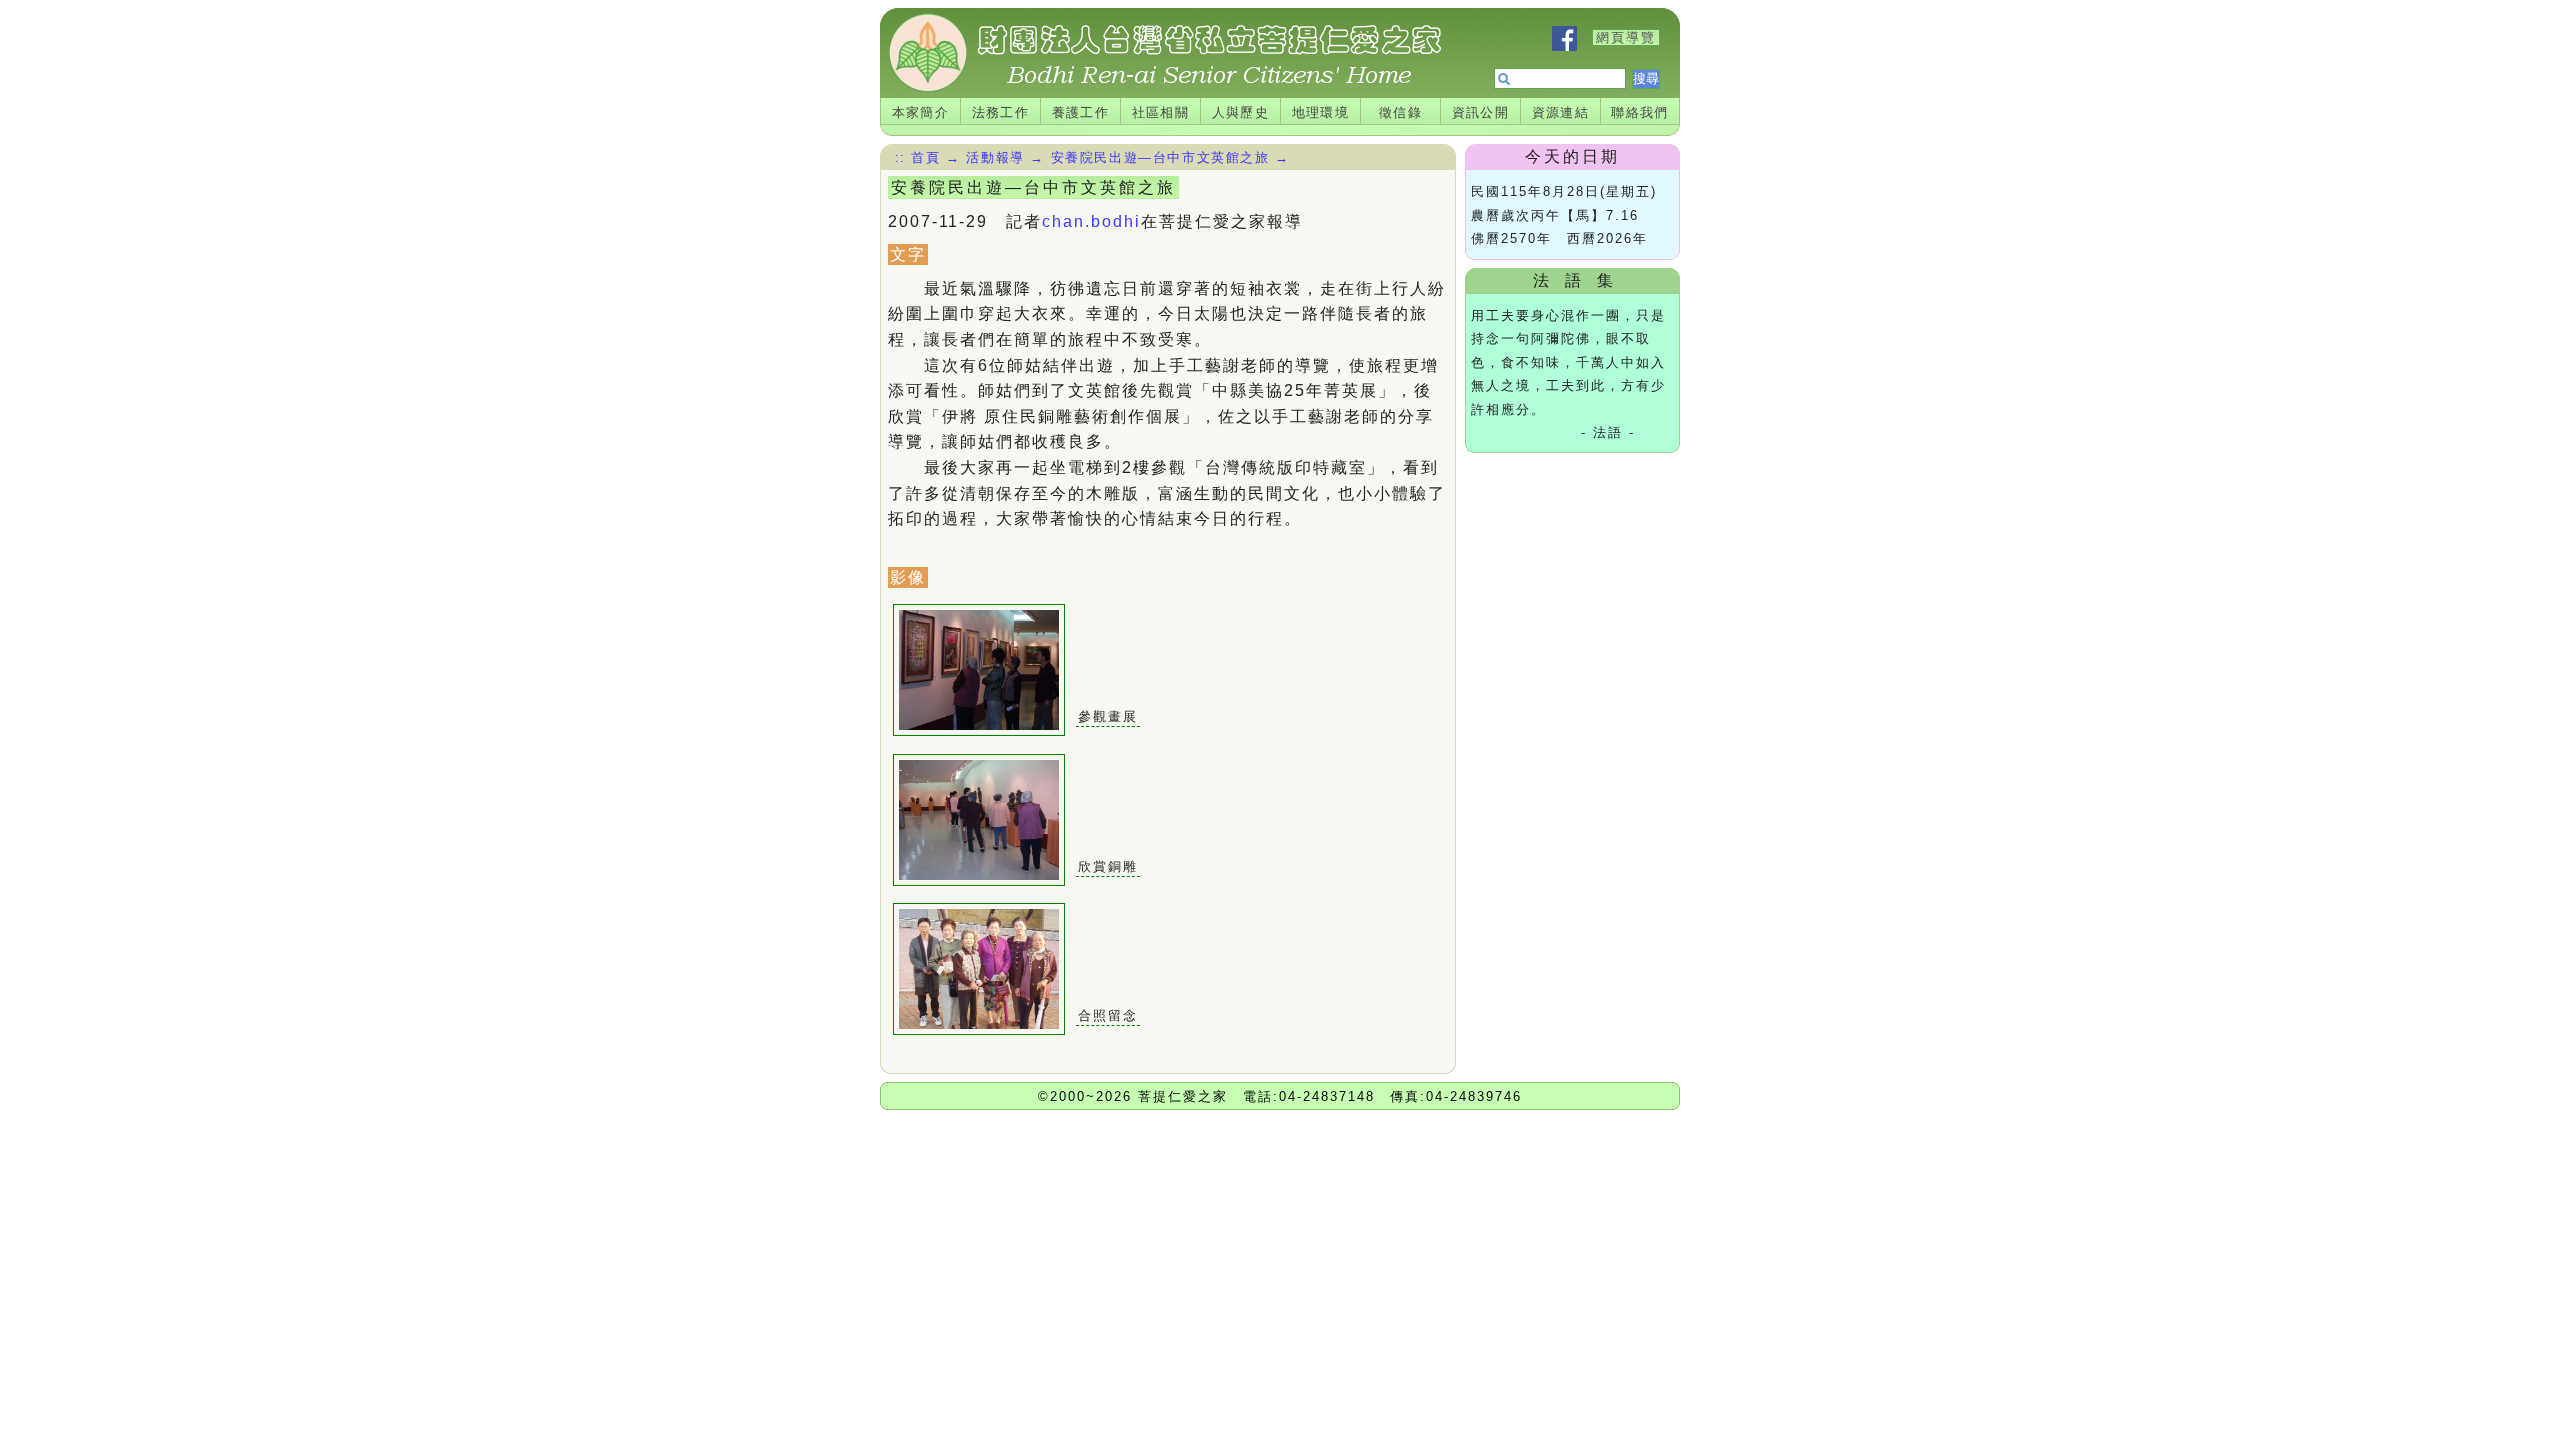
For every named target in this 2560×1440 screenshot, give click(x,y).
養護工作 (1081, 112)
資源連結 (1561, 112)
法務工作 (1001, 112)
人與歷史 (1241, 112)
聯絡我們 (1640, 112)
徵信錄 (1400, 112)
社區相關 (1161, 112)
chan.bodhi (1091, 221)
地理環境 (1321, 112)
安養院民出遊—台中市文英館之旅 (1160, 157)
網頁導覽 (1626, 37)
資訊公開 (1481, 112)
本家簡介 (921, 112)
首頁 (925, 157)
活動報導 (995, 157)
